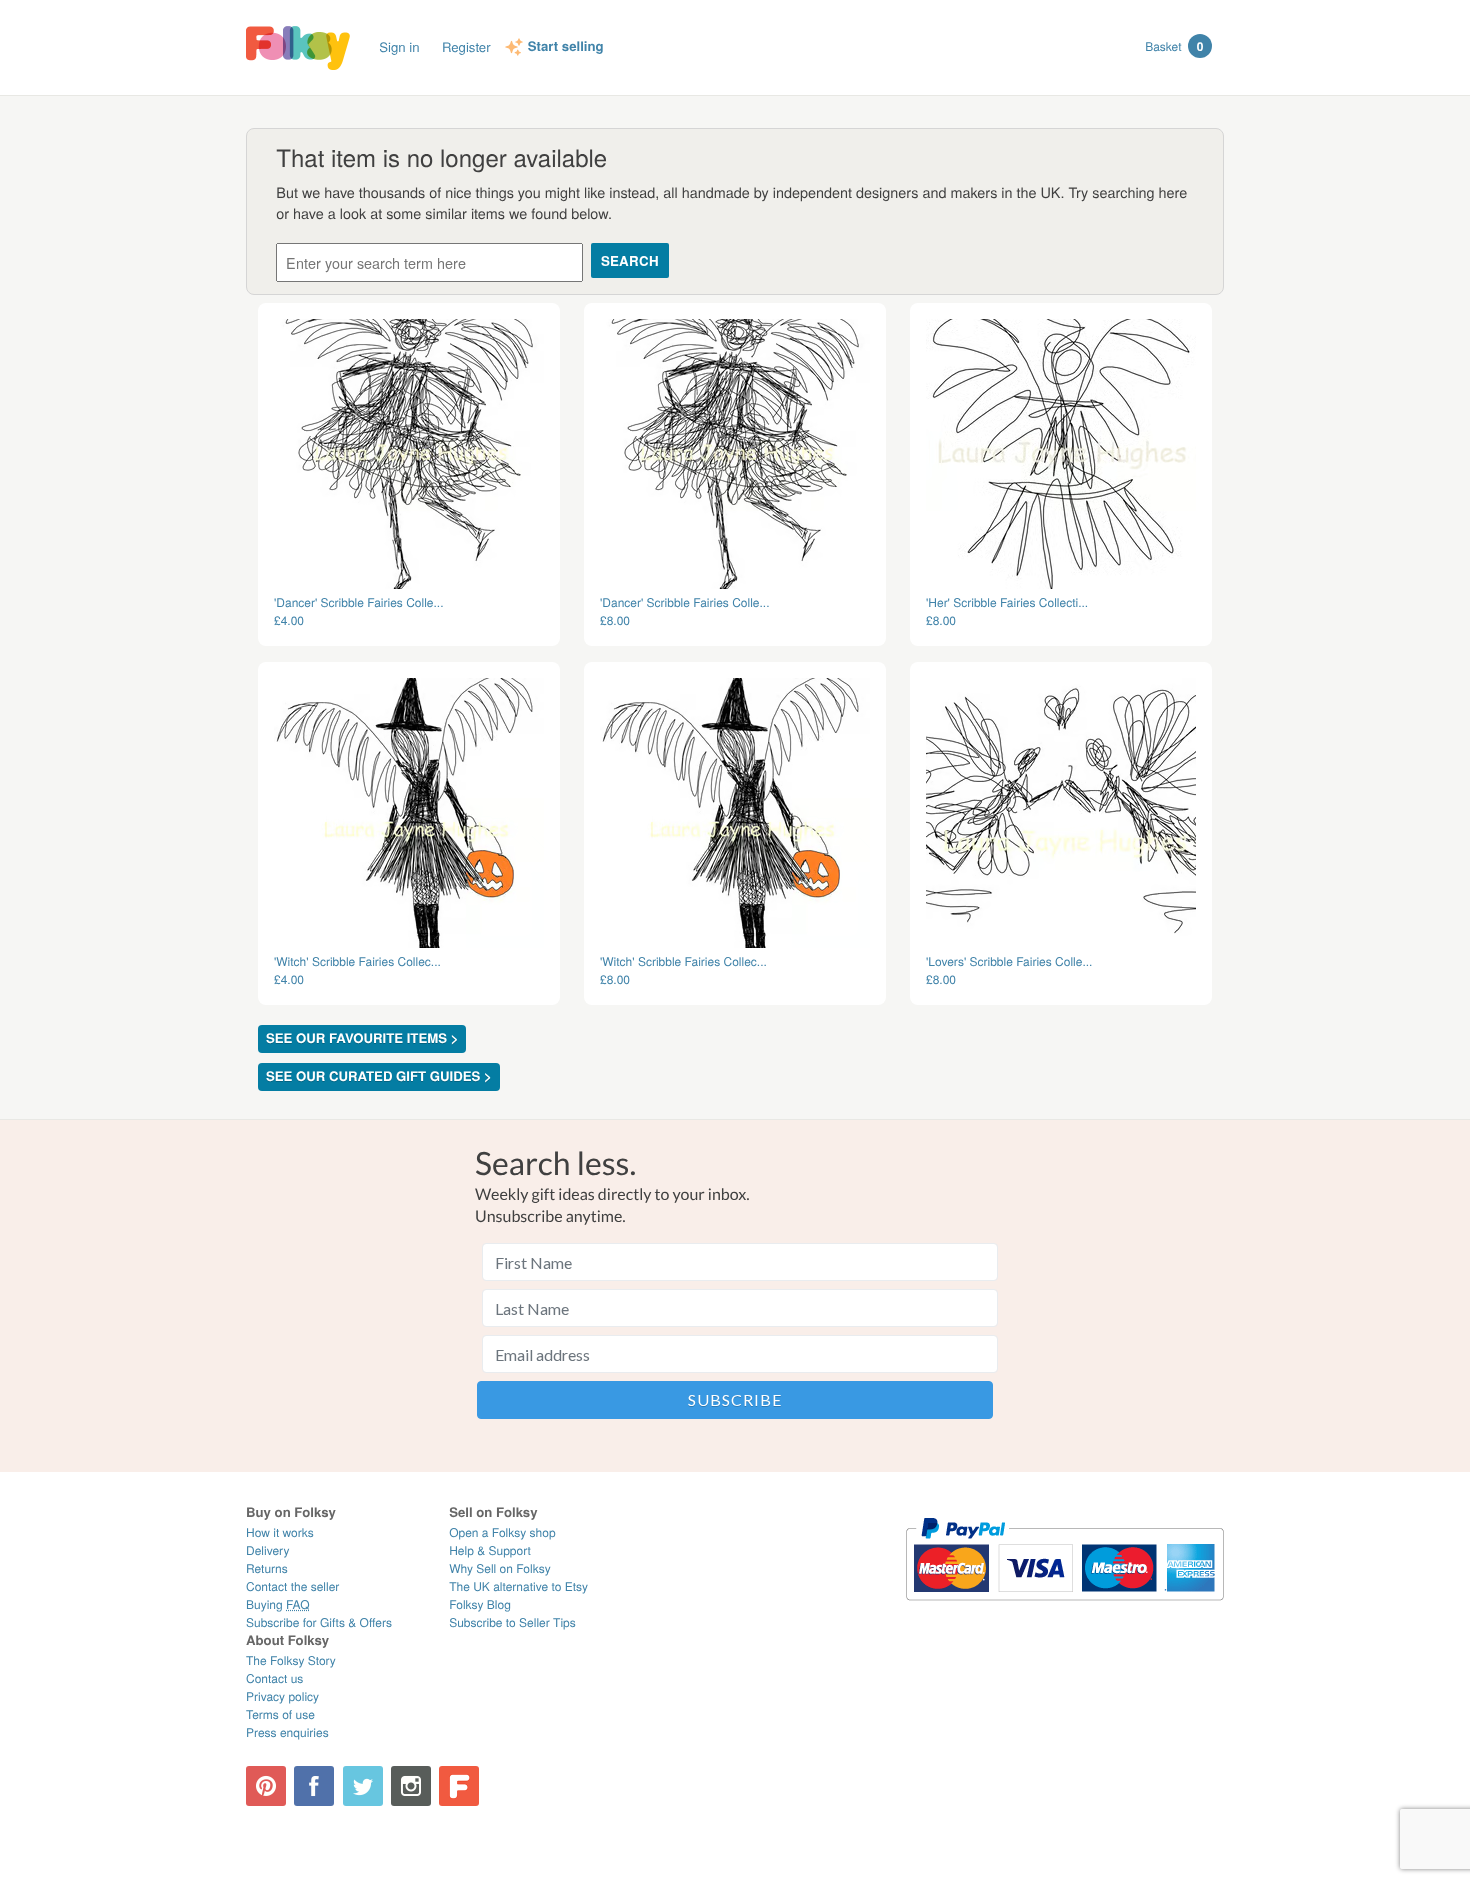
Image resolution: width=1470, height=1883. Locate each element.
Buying (278, 1604)
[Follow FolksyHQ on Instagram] (411, 1786)
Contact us (274, 1678)
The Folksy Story (291, 1660)
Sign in (399, 46)
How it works (280, 1532)
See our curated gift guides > (379, 1076)
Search (630, 260)
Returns (267, 1568)
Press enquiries (287, 1732)
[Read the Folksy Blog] (459, 1786)
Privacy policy (282, 1696)
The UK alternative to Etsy (518, 1586)
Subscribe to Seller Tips (512, 1622)
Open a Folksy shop (502, 1532)
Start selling (566, 47)
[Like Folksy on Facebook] (314, 1786)
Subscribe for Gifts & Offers (319, 1622)
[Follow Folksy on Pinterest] (266, 1786)
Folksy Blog (480, 1604)
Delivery (267, 1550)
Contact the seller (292, 1586)
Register (466, 46)
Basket (1174, 46)
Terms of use (280, 1714)
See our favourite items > (362, 1038)
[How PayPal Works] (1064, 1609)
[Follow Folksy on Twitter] (363, 1786)
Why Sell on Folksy (500, 1568)
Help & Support (490, 1550)
